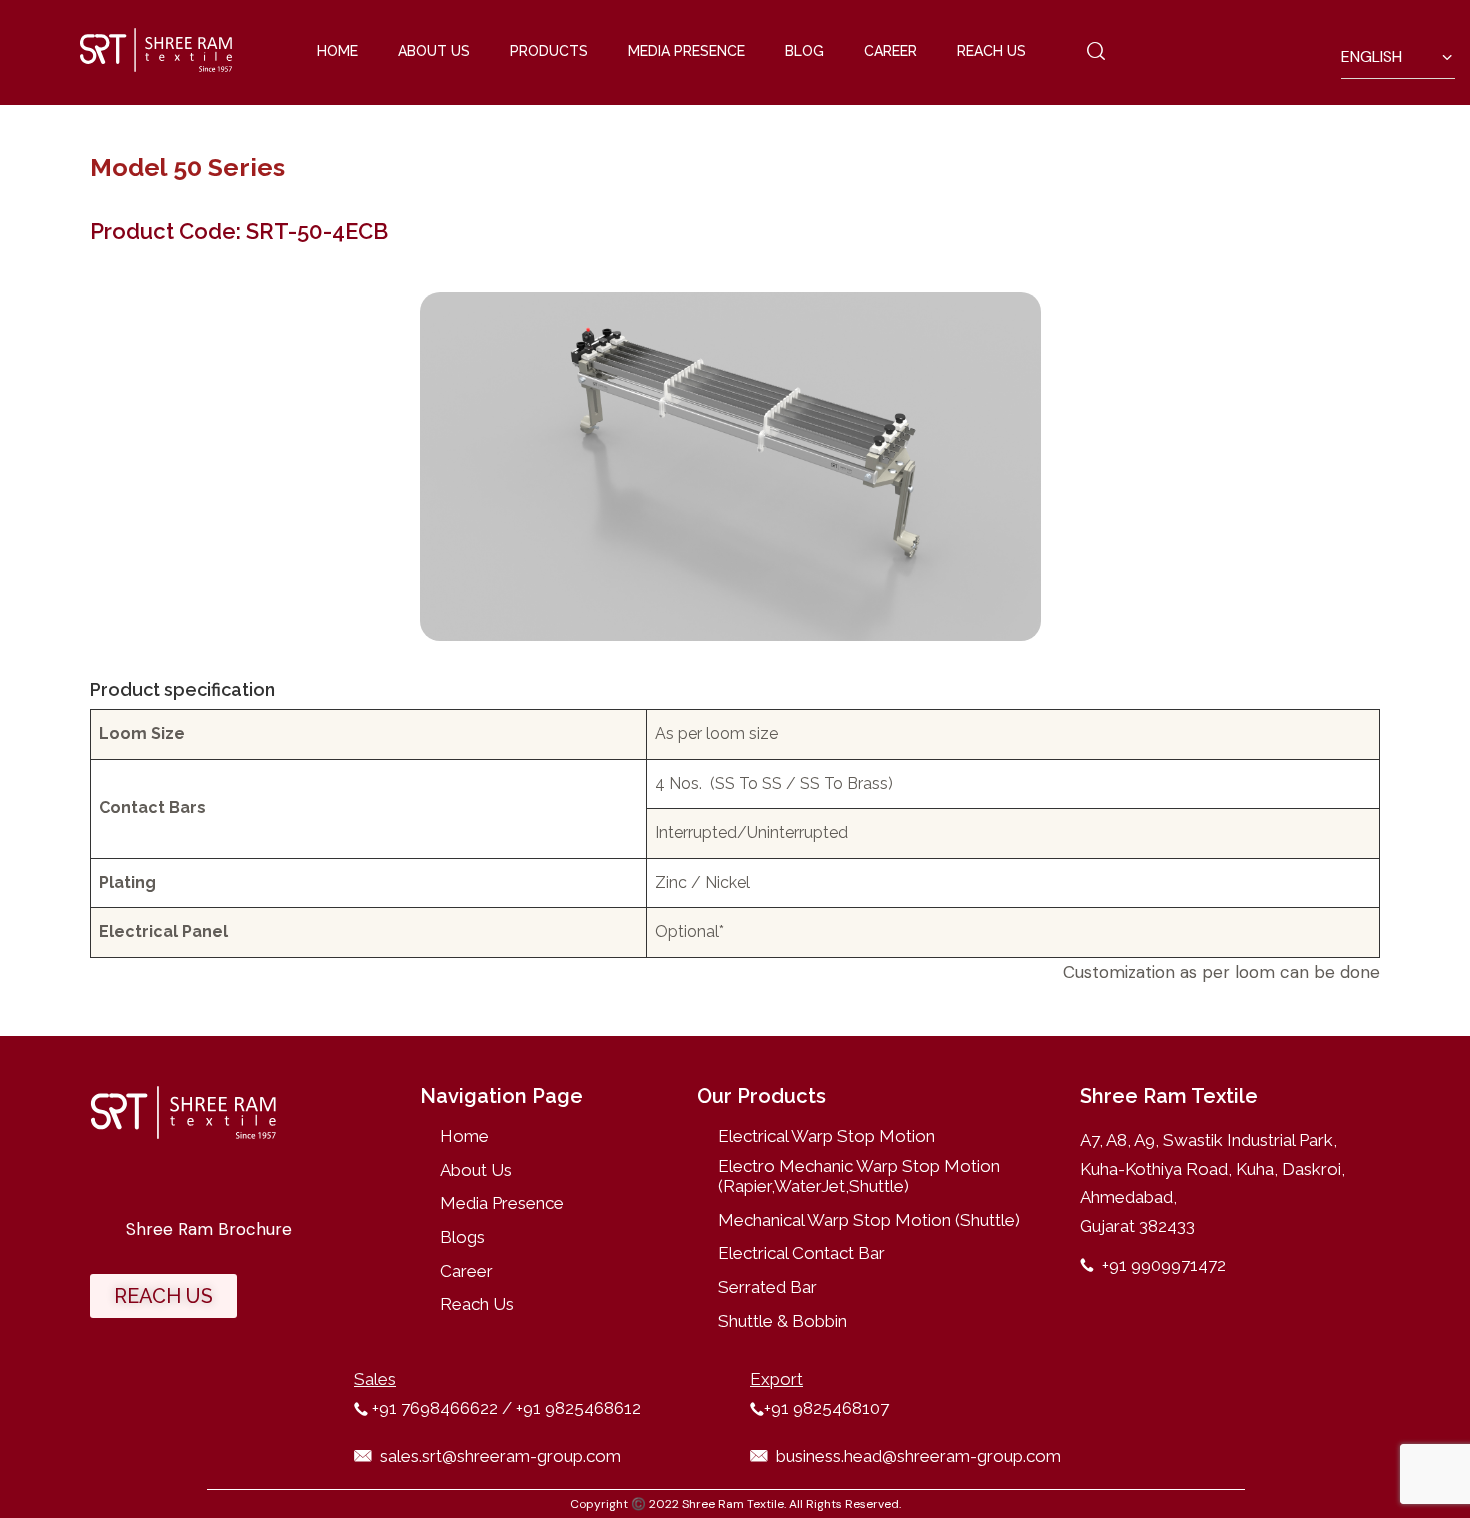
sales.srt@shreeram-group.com (500, 1456)
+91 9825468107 (826, 1408)
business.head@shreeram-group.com (918, 1456)
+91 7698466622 (435, 1408)
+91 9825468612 (576, 1408)
